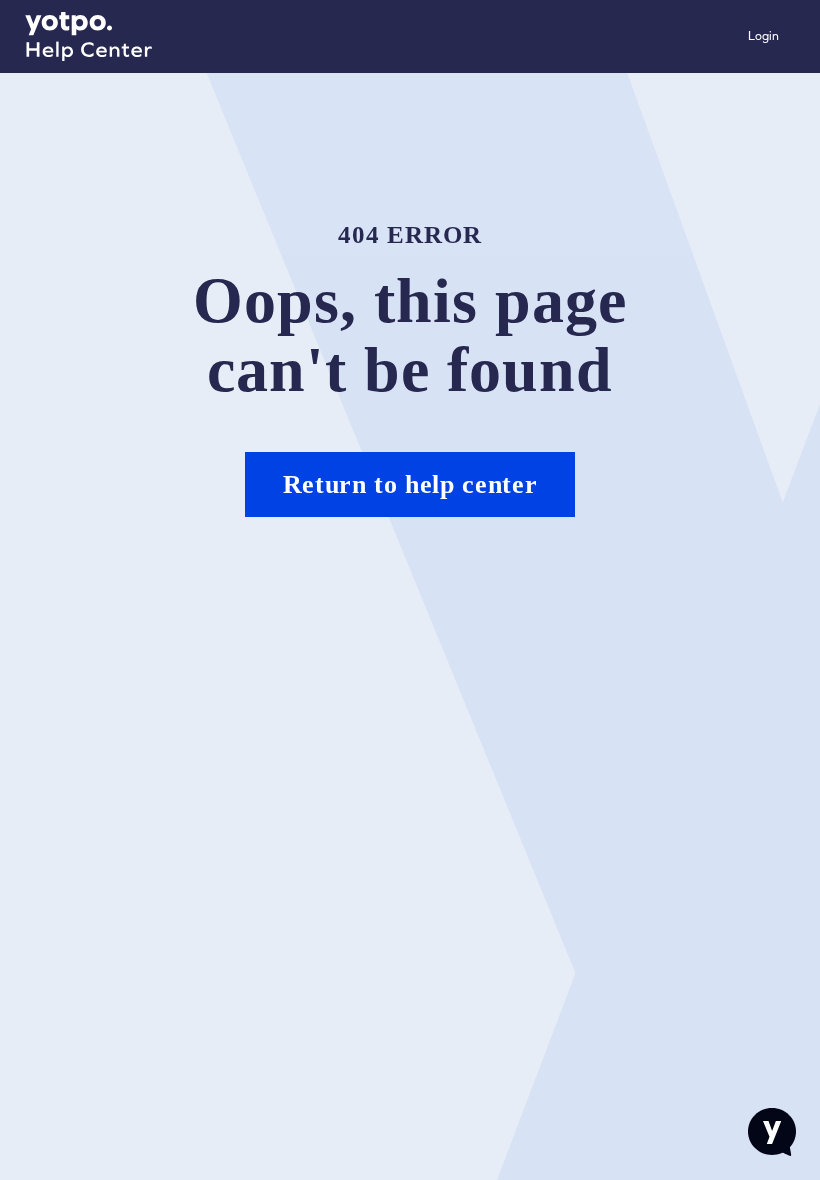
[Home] (88, 37)
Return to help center (410, 484)
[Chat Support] (772, 1132)
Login (763, 36)
